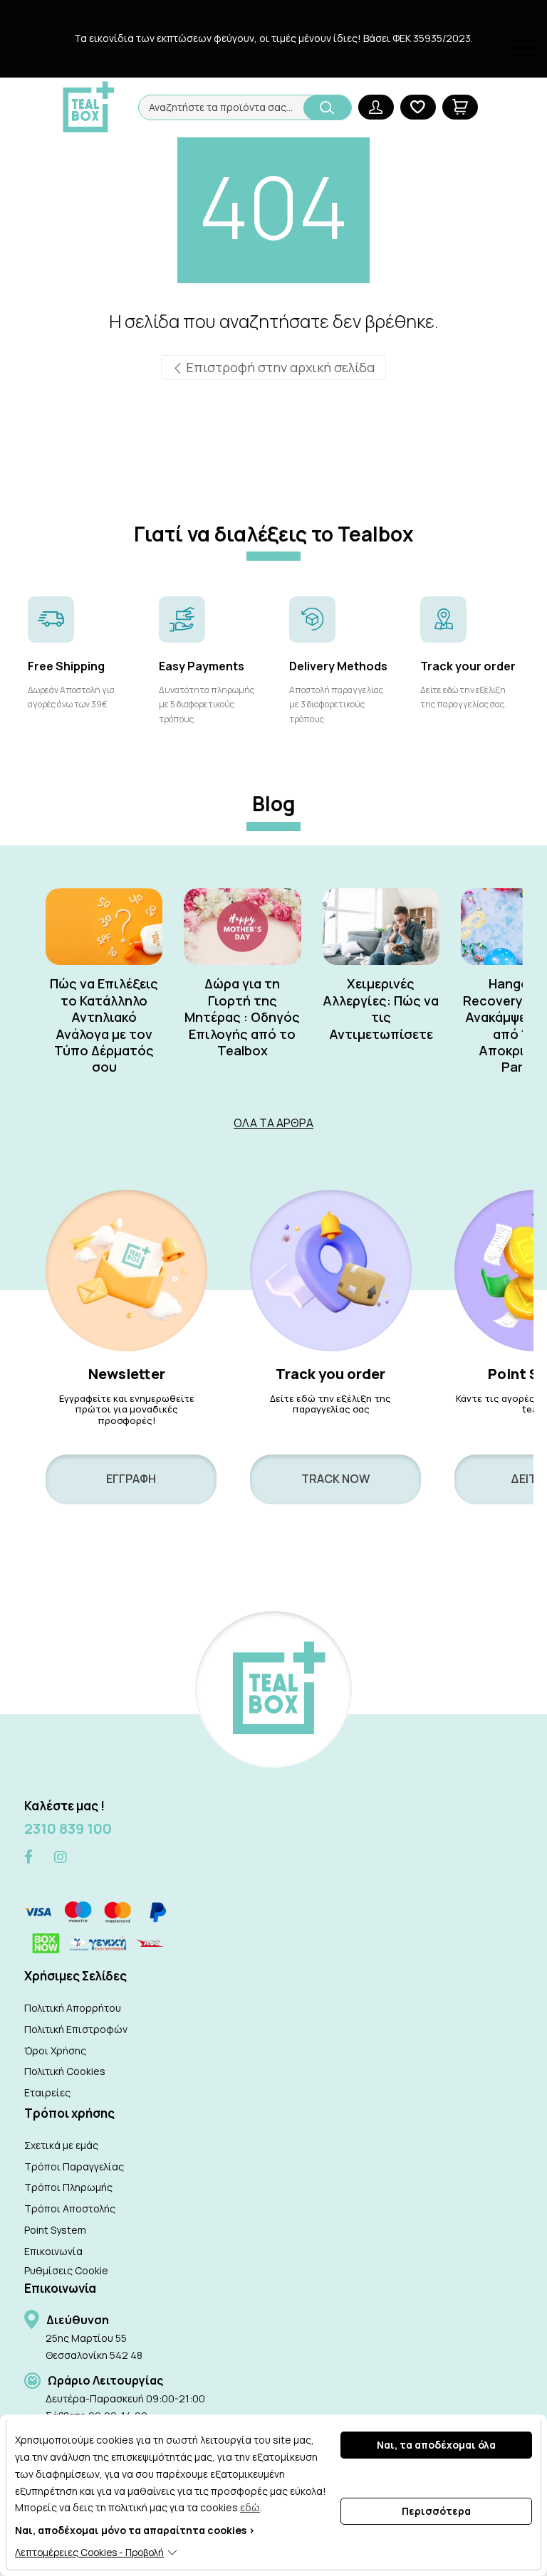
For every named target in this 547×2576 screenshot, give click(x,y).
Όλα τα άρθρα (273, 1123)
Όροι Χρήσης (55, 2050)
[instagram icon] (61, 1857)
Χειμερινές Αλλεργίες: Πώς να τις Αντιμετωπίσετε (381, 1009)
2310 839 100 (68, 1828)
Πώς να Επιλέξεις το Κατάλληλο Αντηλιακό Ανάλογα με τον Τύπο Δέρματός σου (104, 1025)
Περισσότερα (436, 2511)
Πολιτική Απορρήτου (73, 2008)
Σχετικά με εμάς (61, 2145)
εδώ (250, 2507)
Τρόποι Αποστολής (70, 2208)
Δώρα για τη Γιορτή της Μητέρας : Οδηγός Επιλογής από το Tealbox (242, 1017)
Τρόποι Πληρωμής (68, 2187)
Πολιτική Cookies (65, 2071)
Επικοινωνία (53, 2251)
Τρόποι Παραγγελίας (74, 2166)
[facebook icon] (28, 1858)
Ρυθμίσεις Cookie (66, 2270)
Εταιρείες (47, 2092)
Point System (55, 2230)
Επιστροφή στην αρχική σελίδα (279, 367)
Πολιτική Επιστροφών (76, 2029)
